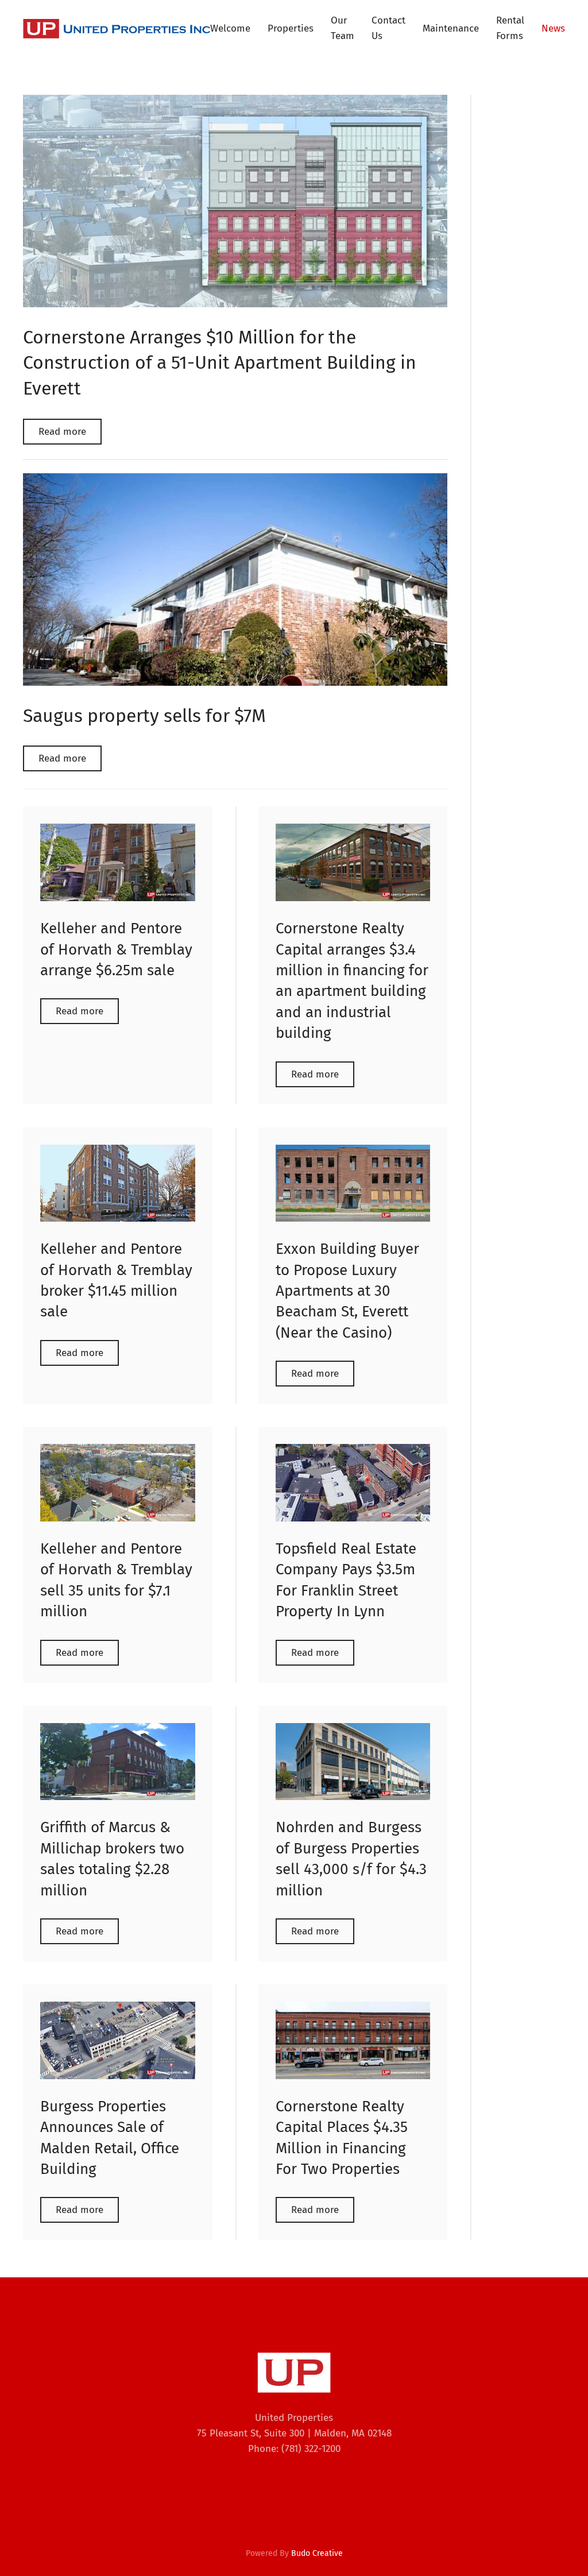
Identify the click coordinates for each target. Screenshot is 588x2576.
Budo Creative (317, 2553)
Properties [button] (291, 28)
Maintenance (451, 28)
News (553, 28)
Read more (62, 432)
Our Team (343, 28)
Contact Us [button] (388, 28)
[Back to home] (117, 29)
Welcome (230, 28)
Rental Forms (510, 28)
